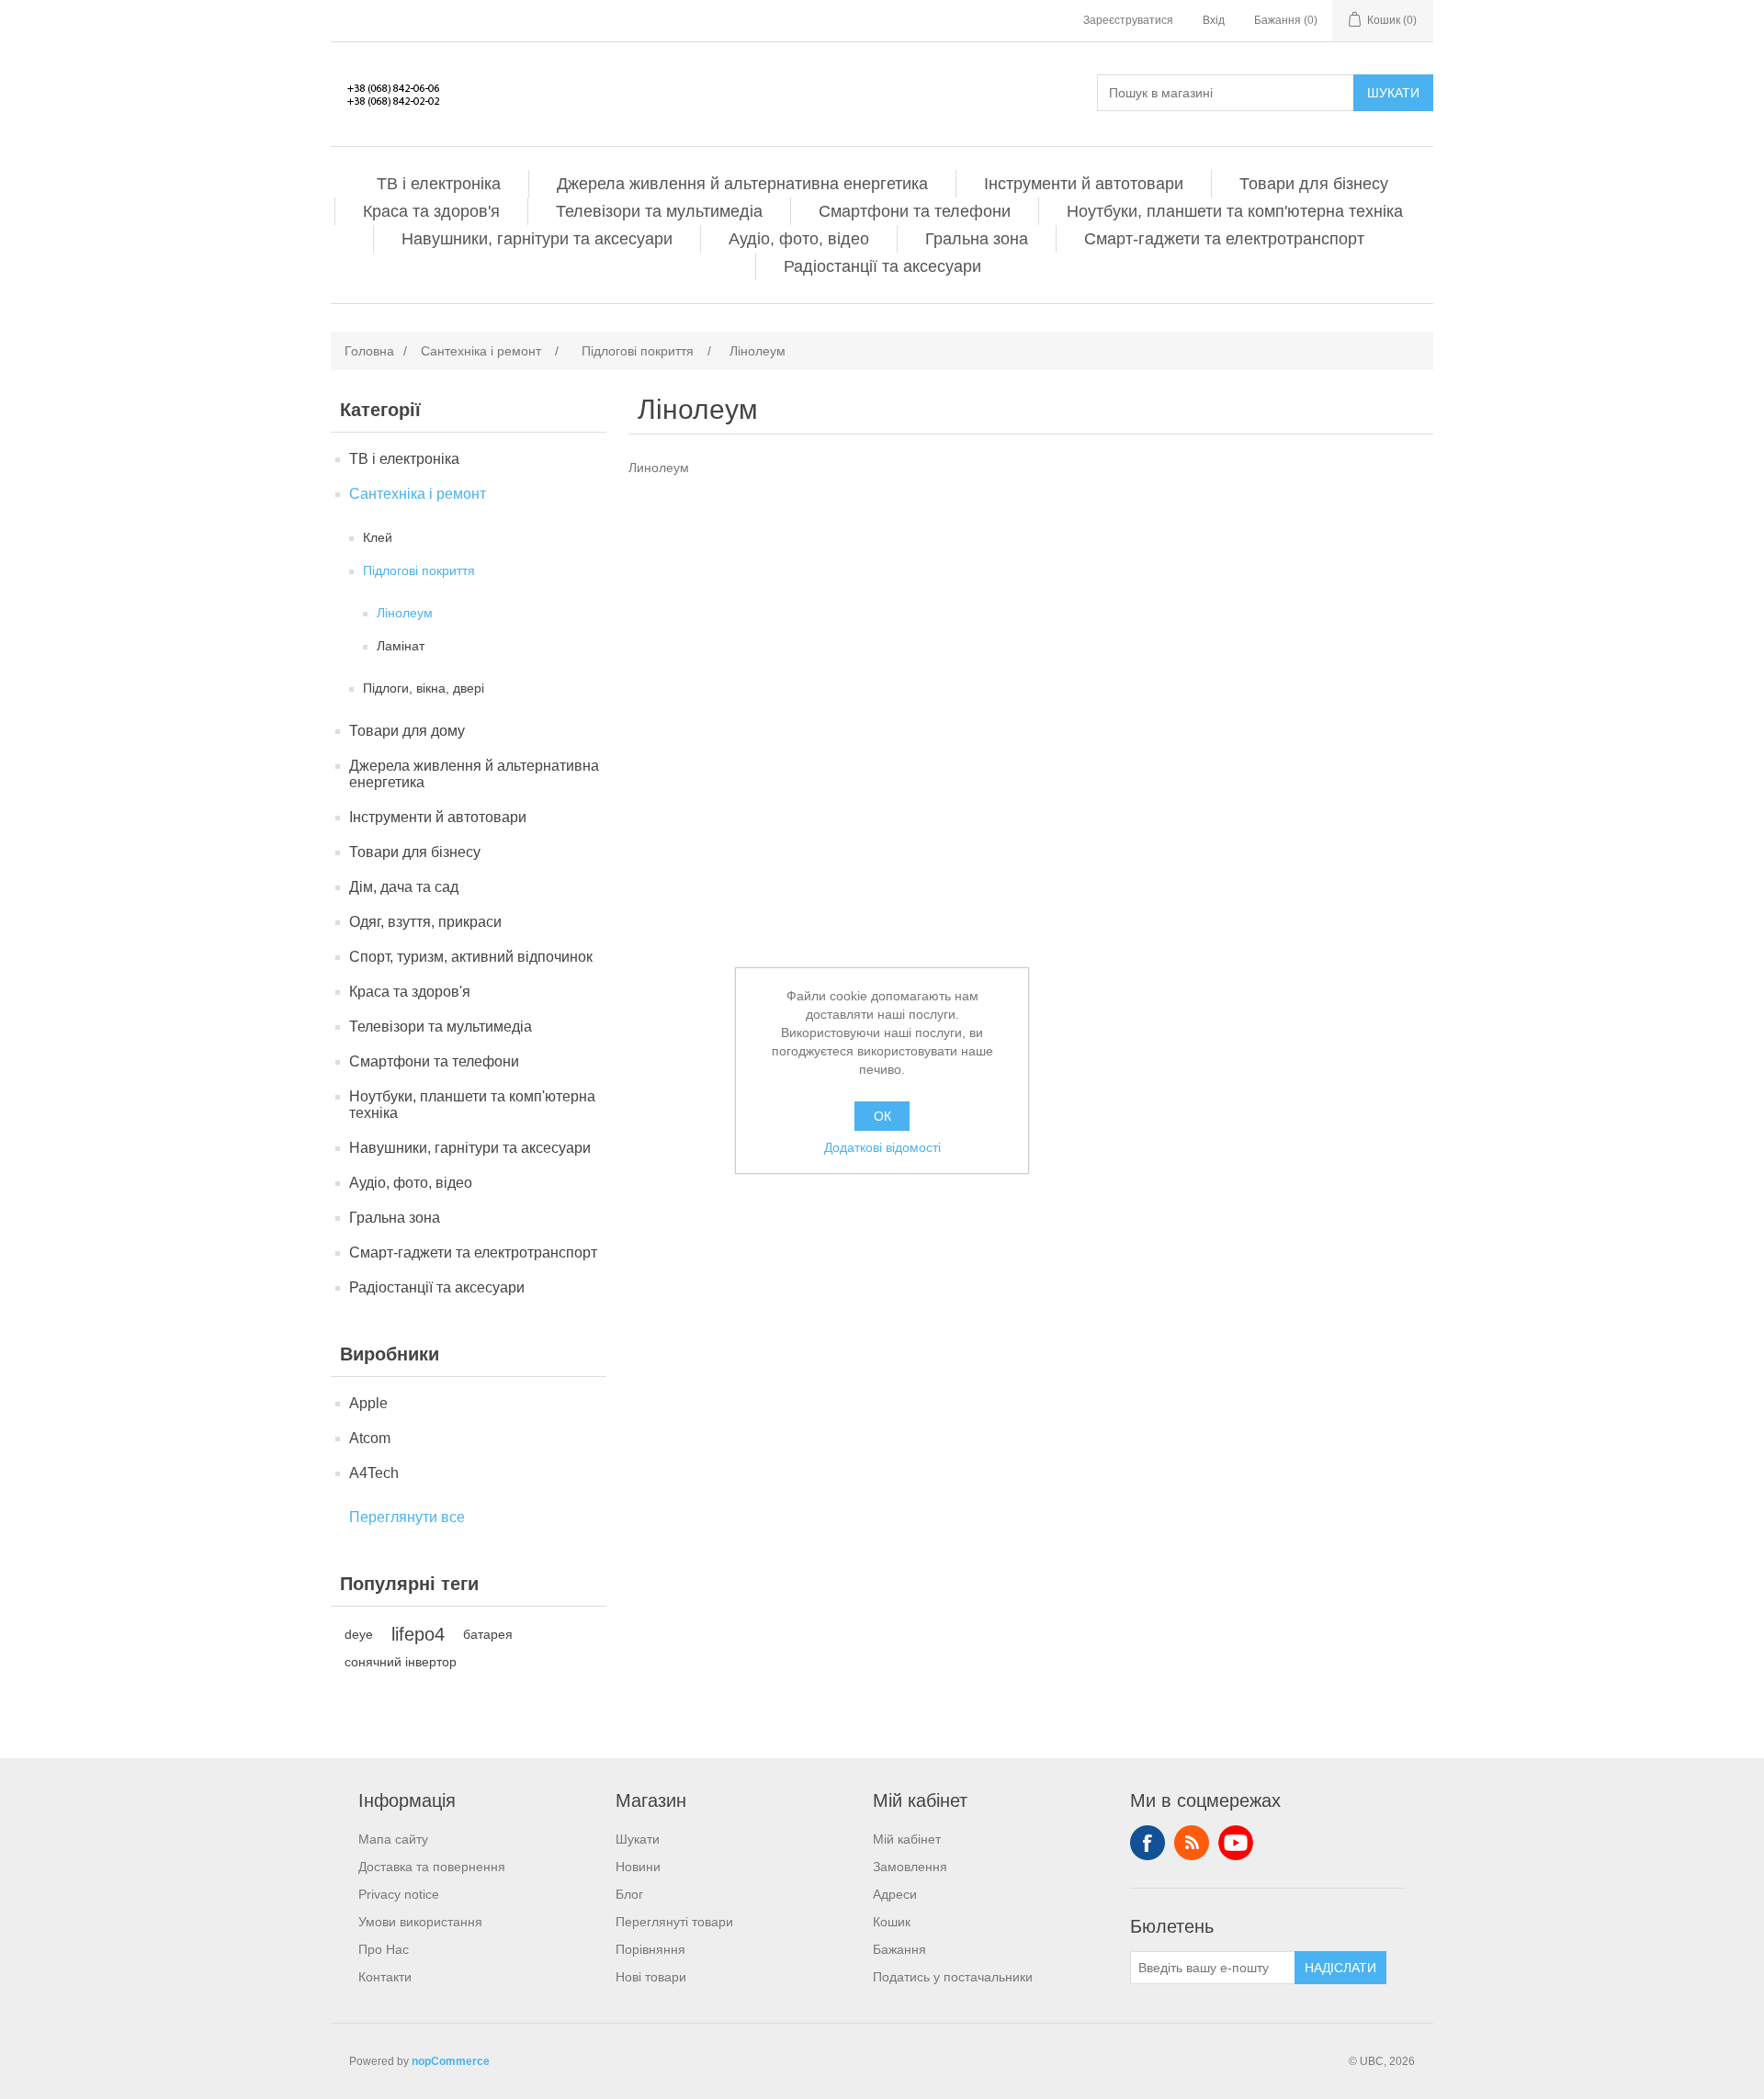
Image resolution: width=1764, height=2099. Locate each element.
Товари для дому (407, 731)
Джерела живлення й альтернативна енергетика (742, 184)
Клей (378, 537)
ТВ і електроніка (439, 184)
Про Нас (384, 1949)
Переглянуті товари (674, 1922)
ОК (882, 1116)
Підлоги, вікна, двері (424, 688)
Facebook (1148, 1843)
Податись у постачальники (953, 1977)
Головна (369, 351)
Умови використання (420, 1922)
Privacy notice (399, 1894)
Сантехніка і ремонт (418, 494)
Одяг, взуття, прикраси (425, 922)
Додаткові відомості (882, 1147)
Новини (638, 1867)
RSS (1192, 1843)
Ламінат (401, 646)
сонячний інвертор (401, 1662)
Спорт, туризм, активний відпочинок (471, 957)
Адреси (895, 1894)
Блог (629, 1894)
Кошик (892, 1922)
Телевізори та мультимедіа (659, 211)
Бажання (899, 1949)
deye (359, 1634)
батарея (488, 1634)
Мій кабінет (907, 1839)
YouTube (1236, 1843)
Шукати (1393, 93)
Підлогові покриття (419, 570)
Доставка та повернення (432, 1867)
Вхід (1214, 20)
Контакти (385, 1977)
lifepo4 (418, 1634)
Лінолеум (405, 613)
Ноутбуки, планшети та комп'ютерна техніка (1235, 211)
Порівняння (650, 1949)
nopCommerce (451, 2061)
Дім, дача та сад (404, 887)
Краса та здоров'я (431, 211)
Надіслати (1340, 1968)
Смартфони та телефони (915, 211)
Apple (368, 1403)
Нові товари (651, 1977)
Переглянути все (407, 1517)
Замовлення (910, 1867)
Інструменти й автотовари (1084, 184)
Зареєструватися (1128, 20)
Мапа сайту (393, 1839)
